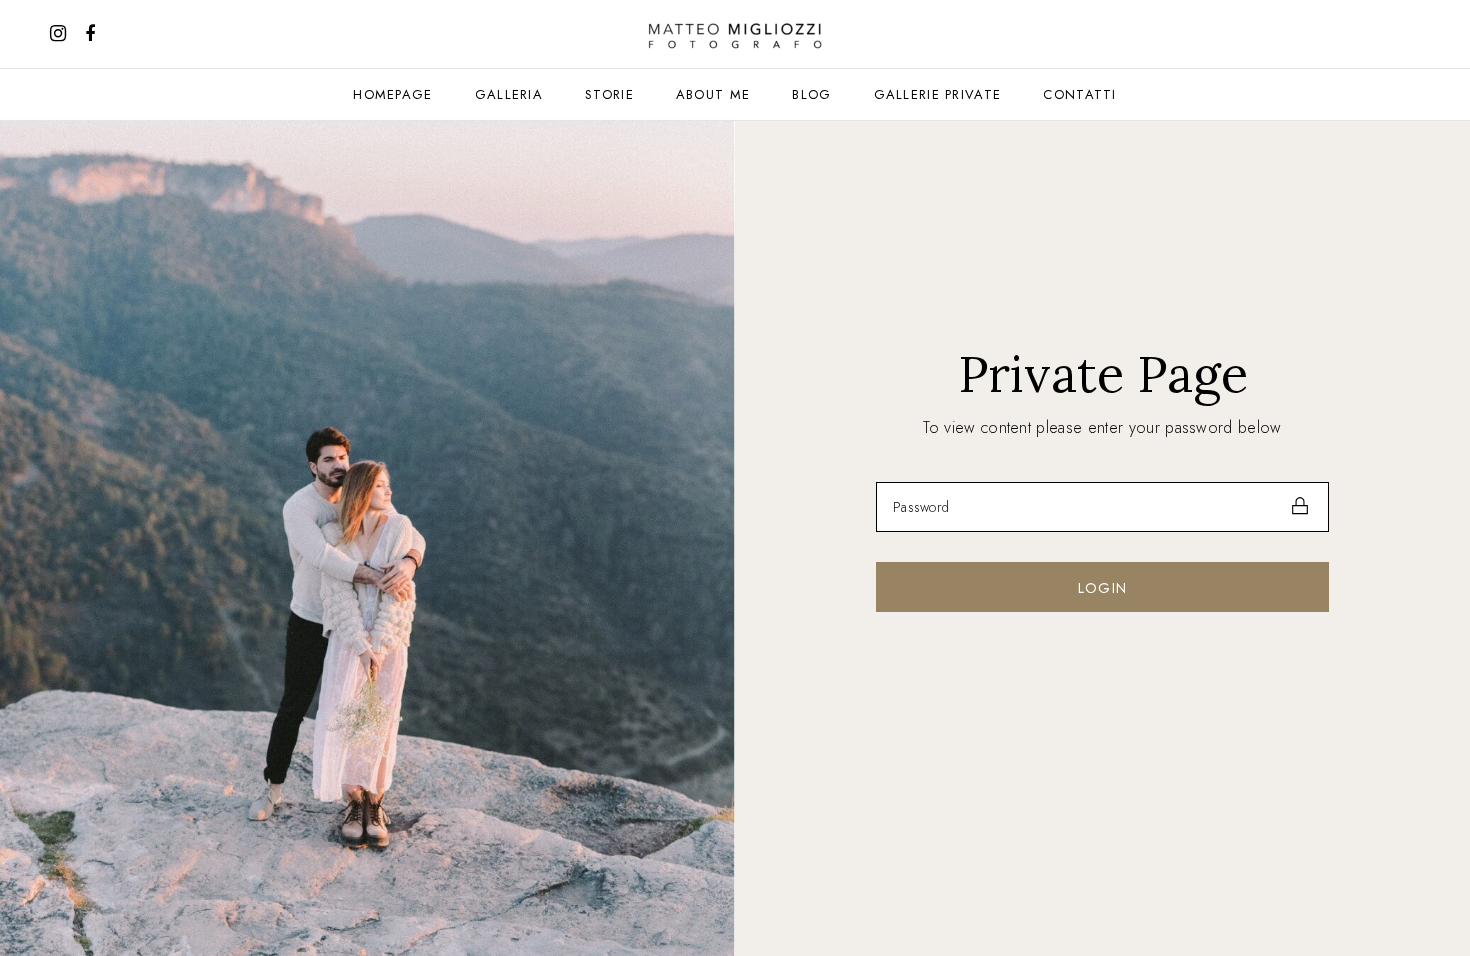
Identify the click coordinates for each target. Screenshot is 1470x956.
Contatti (1079, 94)
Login (1103, 588)
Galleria (509, 94)
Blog (811, 94)
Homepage (392, 94)
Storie (609, 94)
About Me (713, 94)
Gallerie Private (938, 94)
